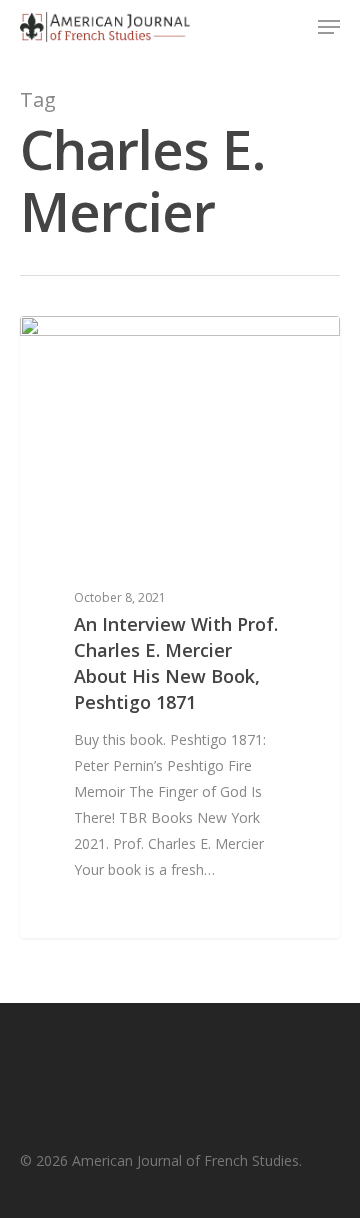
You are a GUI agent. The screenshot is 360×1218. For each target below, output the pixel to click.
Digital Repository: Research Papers (176, 347)
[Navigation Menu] (329, 27)
